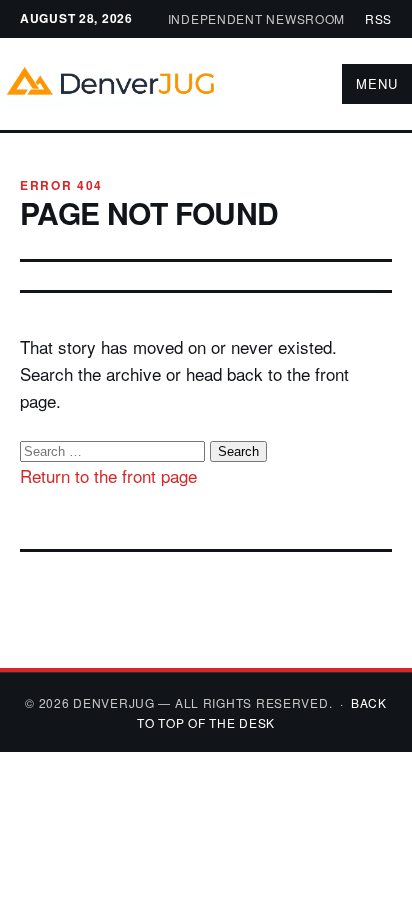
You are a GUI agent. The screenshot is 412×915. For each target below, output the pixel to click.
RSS (378, 18)
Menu (377, 83)
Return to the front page (108, 475)
